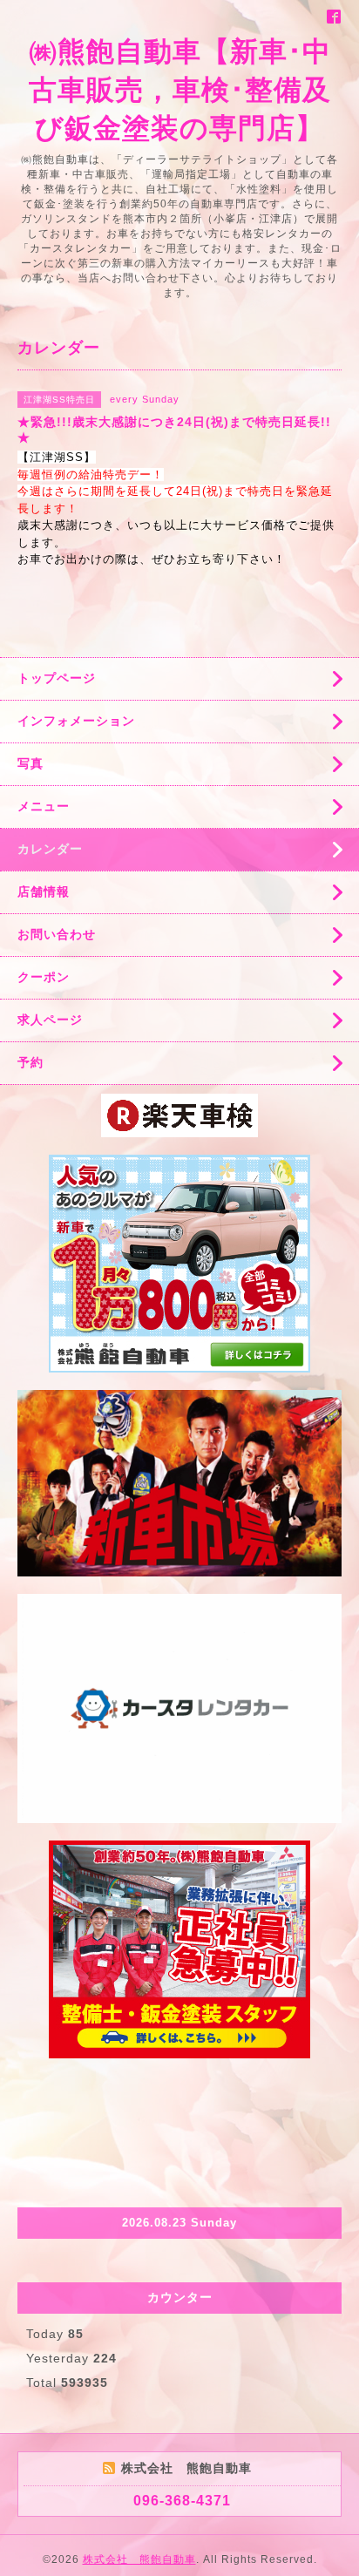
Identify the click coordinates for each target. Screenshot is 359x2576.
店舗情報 (44, 891)
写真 (30, 763)
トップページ (57, 678)
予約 (30, 1062)
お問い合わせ (57, 934)
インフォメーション (76, 721)
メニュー (44, 806)
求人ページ (50, 1020)
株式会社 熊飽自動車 (139, 2559)
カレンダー (50, 849)
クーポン (44, 977)
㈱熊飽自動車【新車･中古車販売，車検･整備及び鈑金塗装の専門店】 (180, 90)
